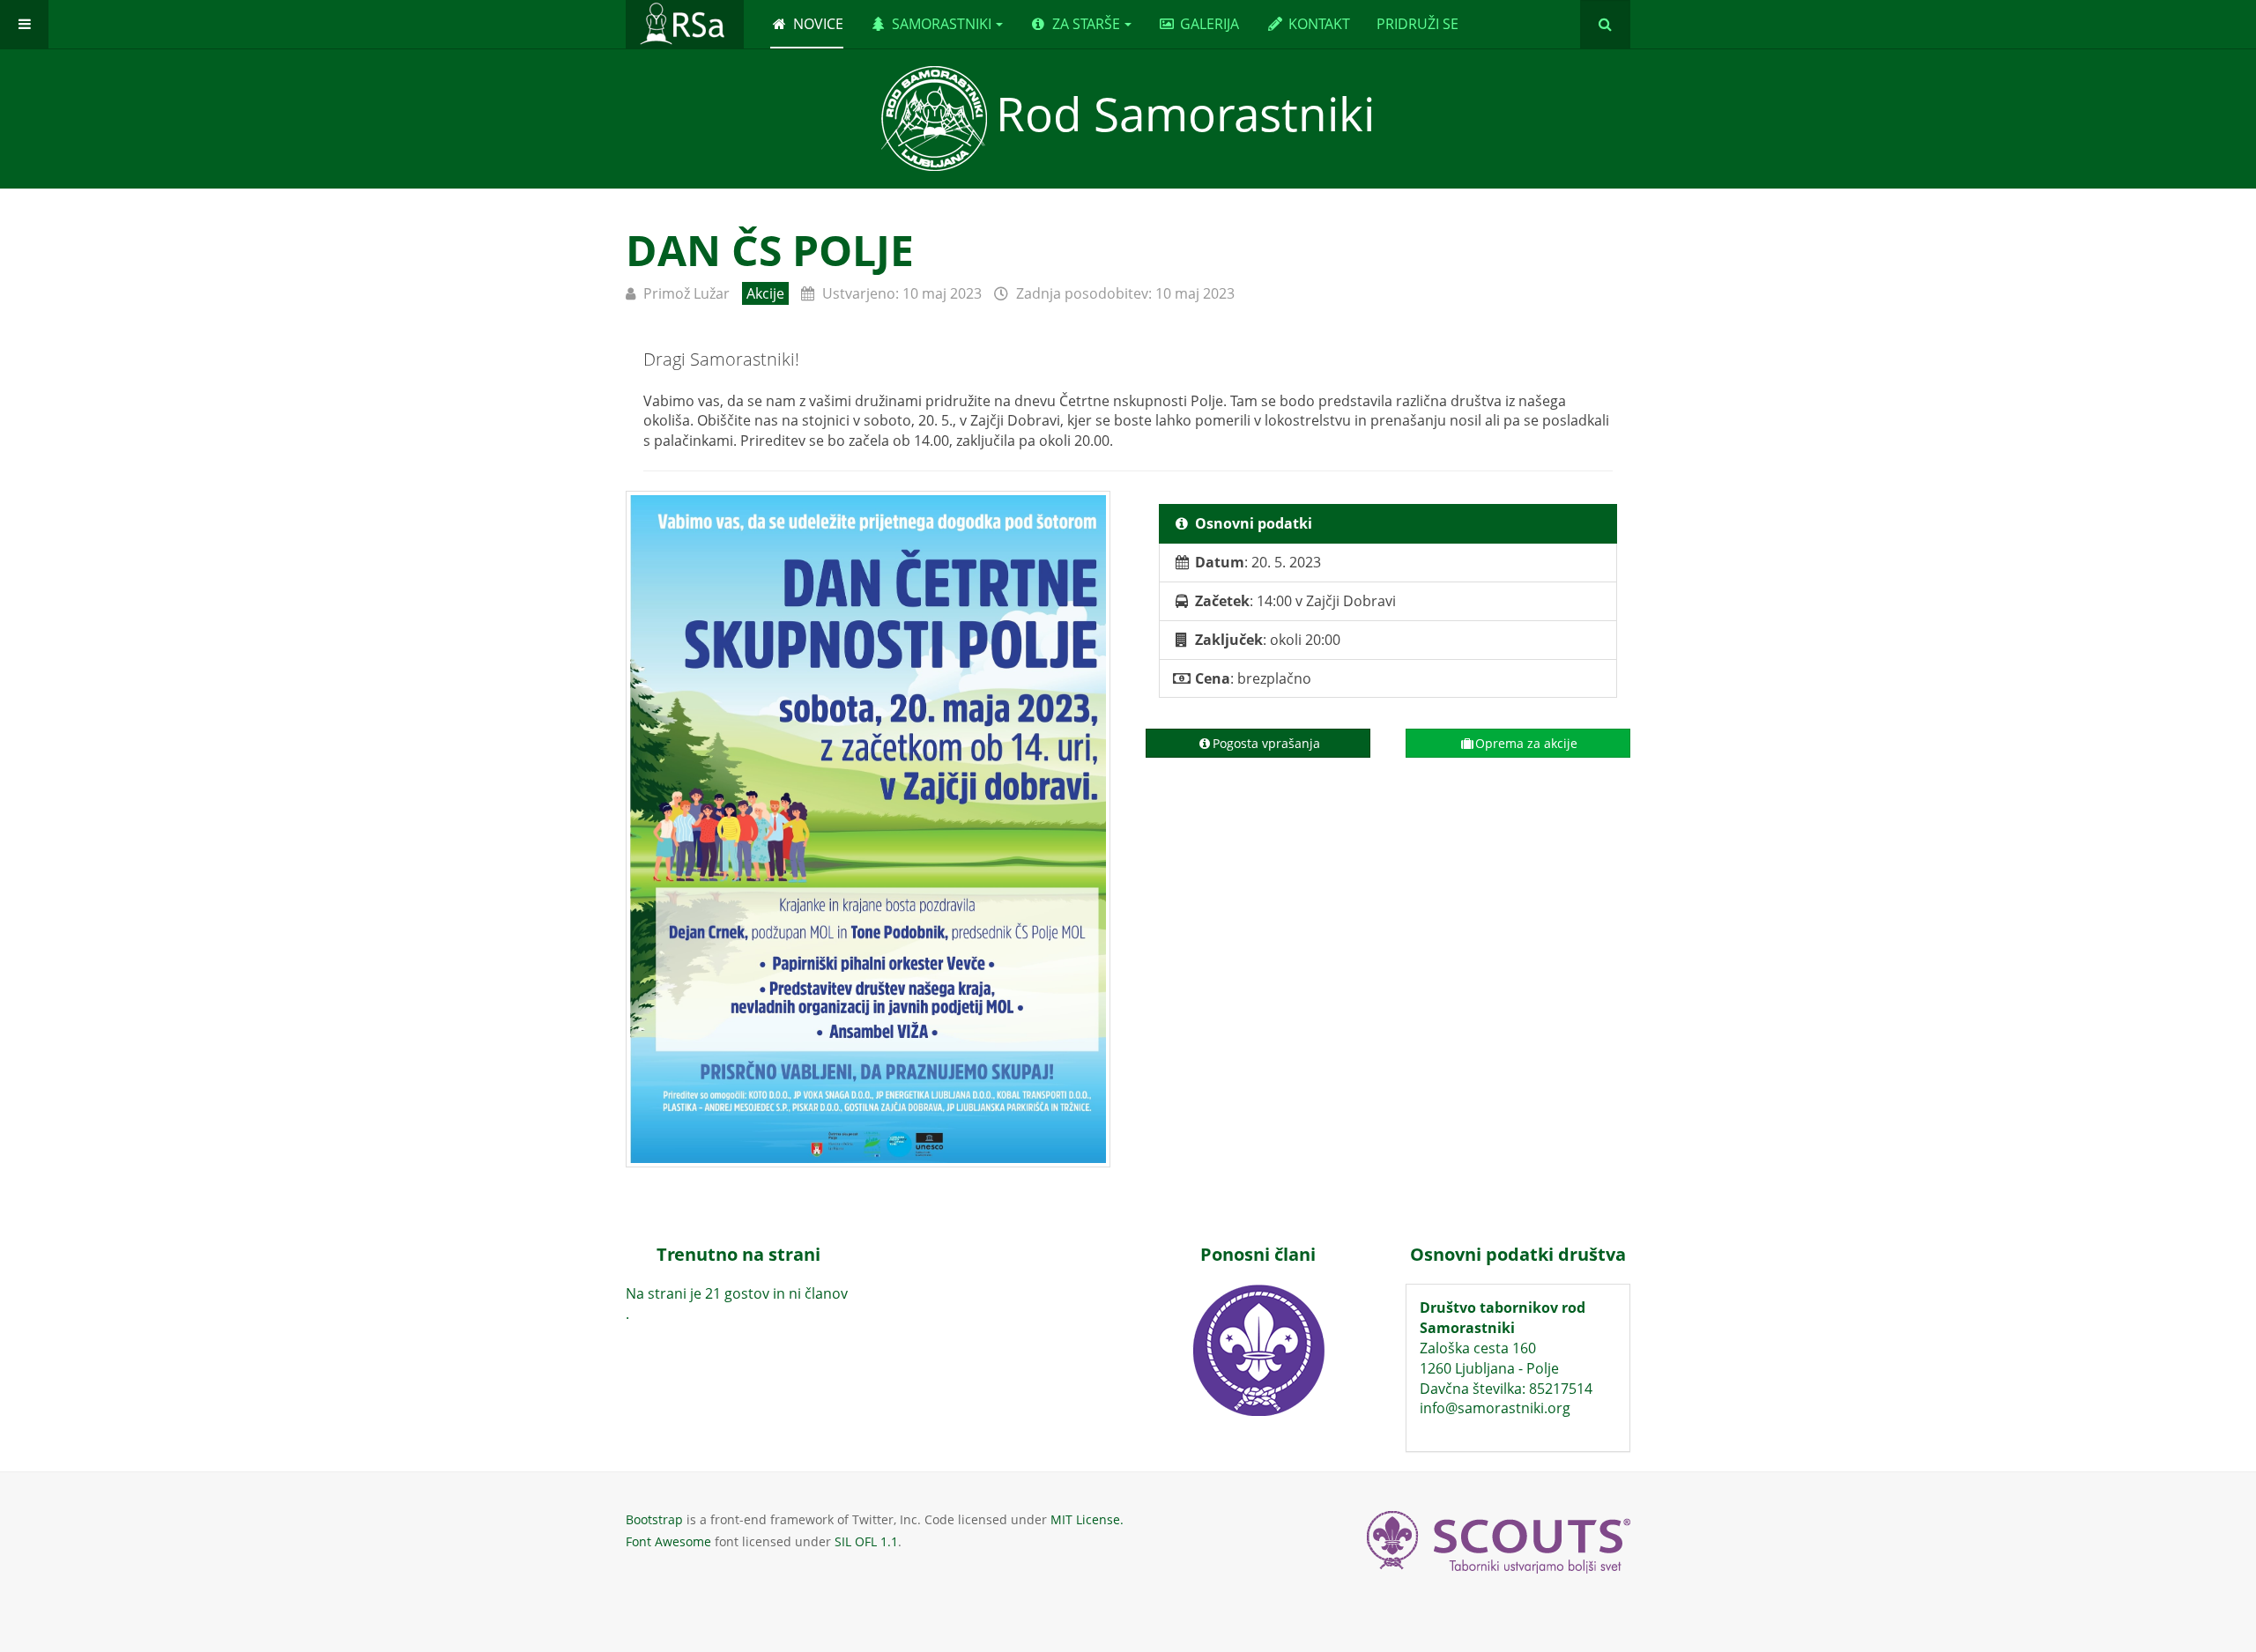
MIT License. (1087, 1519)
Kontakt (1319, 24)
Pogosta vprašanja (1266, 743)
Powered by (1498, 1542)
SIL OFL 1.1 (866, 1541)
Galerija (1210, 24)
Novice (818, 24)
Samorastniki (942, 24)
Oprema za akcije (1526, 743)
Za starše (1086, 24)
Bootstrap (654, 1519)
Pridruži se (1417, 24)
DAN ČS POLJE (770, 250)
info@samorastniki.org (1495, 1408)
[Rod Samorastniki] (685, 24)
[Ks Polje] (868, 829)
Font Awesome (668, 1541)
